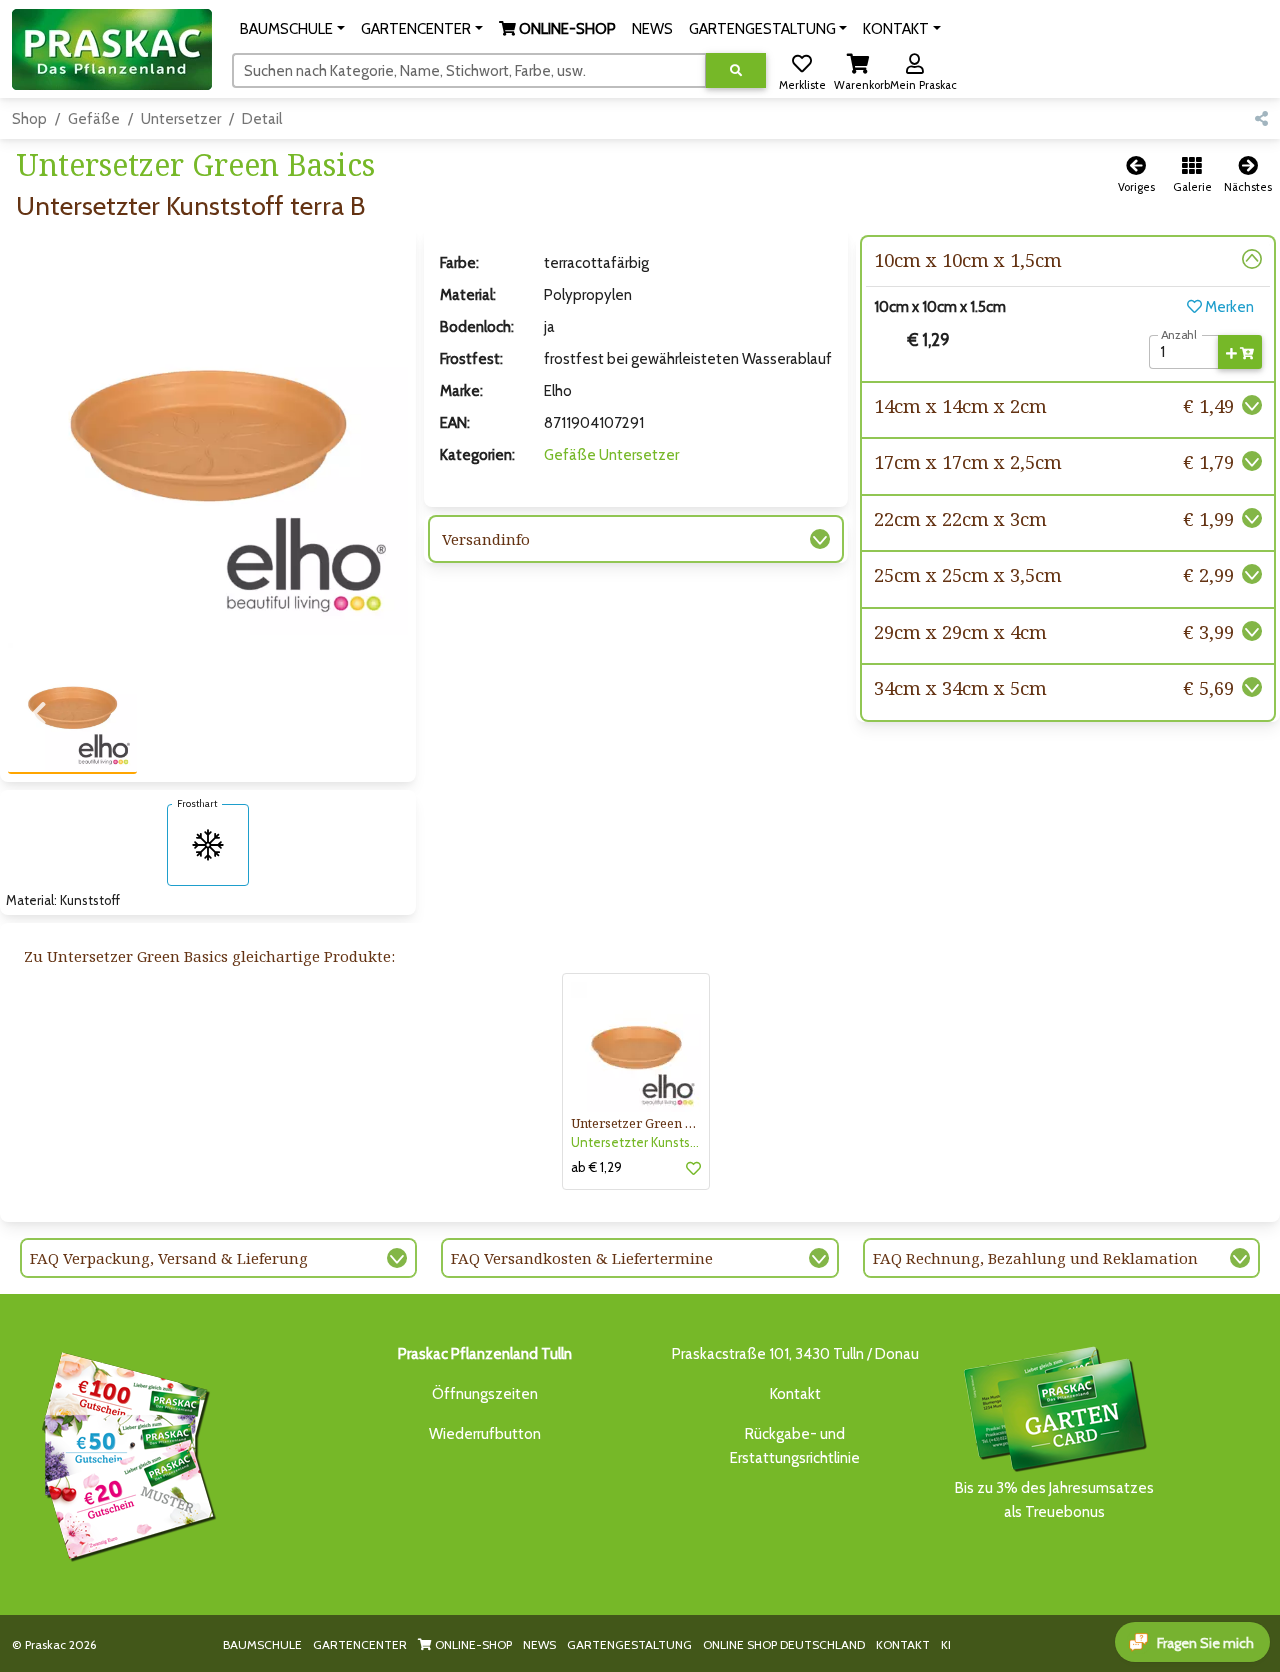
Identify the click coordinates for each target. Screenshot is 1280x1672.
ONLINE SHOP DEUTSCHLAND (784, 1644)
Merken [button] (1228, 307)
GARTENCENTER (360, 1644)
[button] (292, 29)
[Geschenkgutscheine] (124, 1453)
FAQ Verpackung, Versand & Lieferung (169, 1258)
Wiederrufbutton (485, 1434)
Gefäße (94, 119)
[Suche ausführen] (736, 70)
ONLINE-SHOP (472, 1644)
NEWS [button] (652, 29)
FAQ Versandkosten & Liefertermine (582, 1258)
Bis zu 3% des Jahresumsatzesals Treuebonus (1054, 1500)
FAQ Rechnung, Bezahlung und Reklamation (1035, 1258)
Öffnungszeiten (485, 1394)
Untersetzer (181, 119)
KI (946, 1644)
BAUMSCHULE (262, 1644)
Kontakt (795, 1394)
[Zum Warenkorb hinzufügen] (1240, 352)
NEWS (539, 1644)
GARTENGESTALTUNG (629, 1644)
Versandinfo (486, 539)
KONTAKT (903, 1644)
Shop (29, 119)
